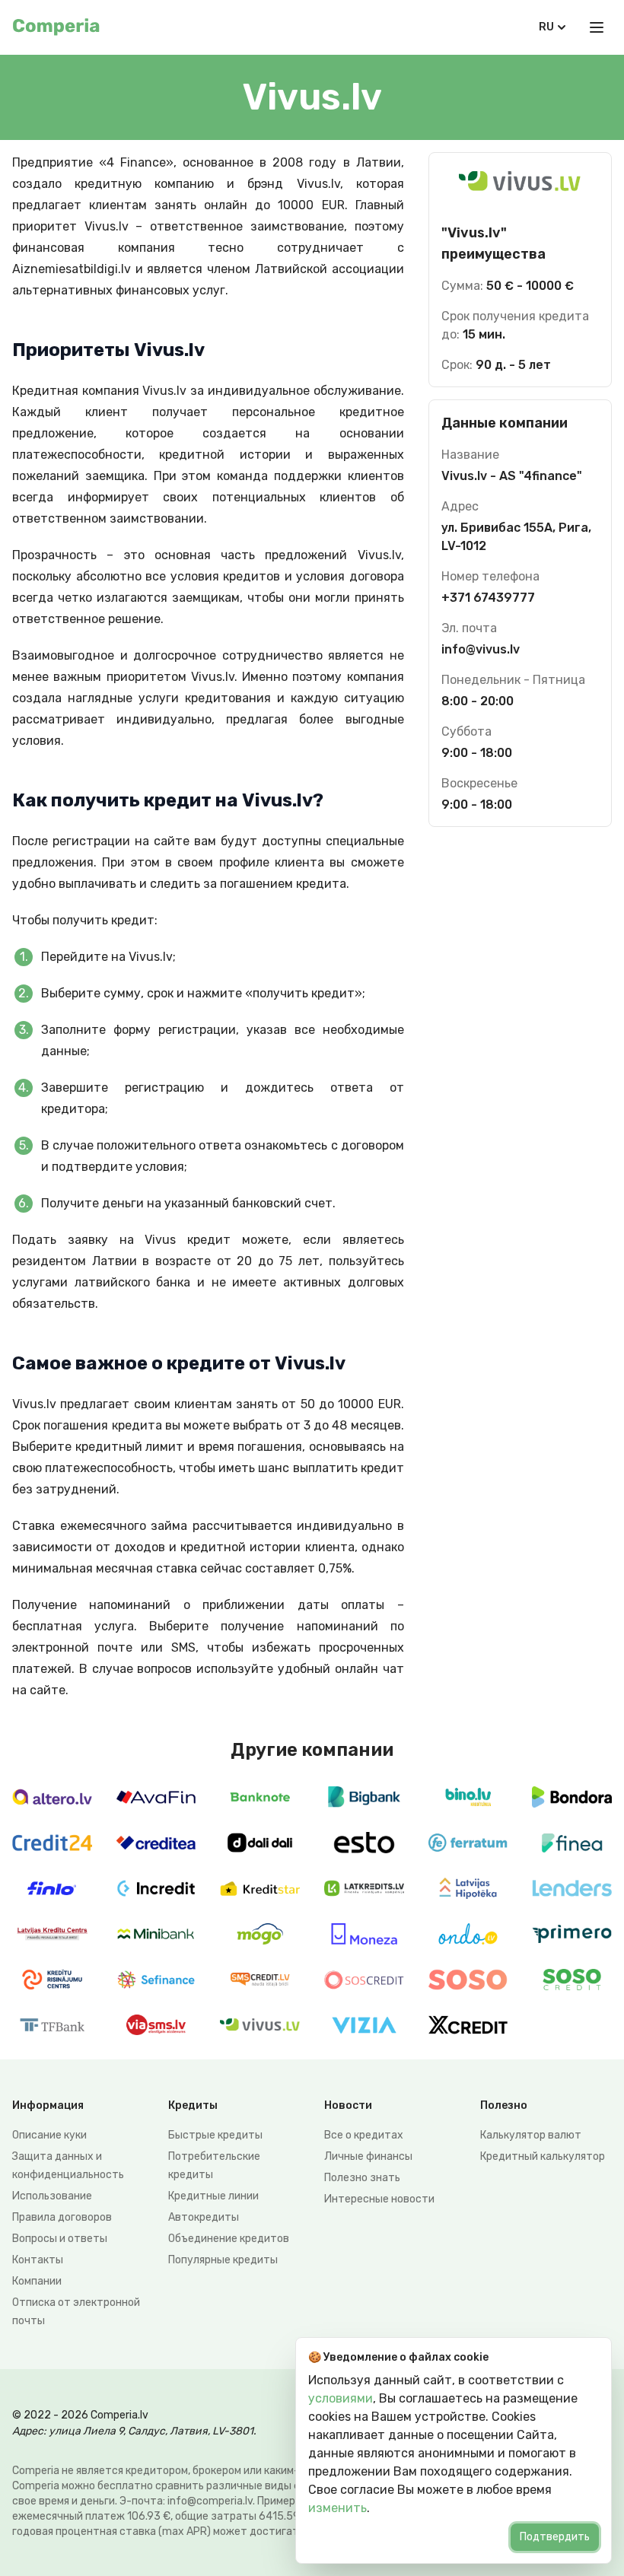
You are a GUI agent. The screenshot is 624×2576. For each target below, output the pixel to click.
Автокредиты (204, 2217)
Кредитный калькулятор (543, 2156)
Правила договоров (62, 2217)
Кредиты (193, 2105)
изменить (337, 2508)
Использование (52, 2196)
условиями (341, 2398)
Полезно (504, 2105)
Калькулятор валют (531, 2135)
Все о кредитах (364, 2135)
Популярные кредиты (223, 2260)
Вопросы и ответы (60, 2239)
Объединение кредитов (229, 2239)
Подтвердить (555, 2537)
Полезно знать (362, 2178)
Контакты (38, 2260)
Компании (37, 2281)
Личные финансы (368, 2156)
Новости (348, 2105)
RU (546, 27)
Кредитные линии (213, 2196)
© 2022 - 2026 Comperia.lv (80, 2415)
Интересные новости (379, 2199)
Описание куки (49, 2135)
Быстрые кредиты (215, 2135)
